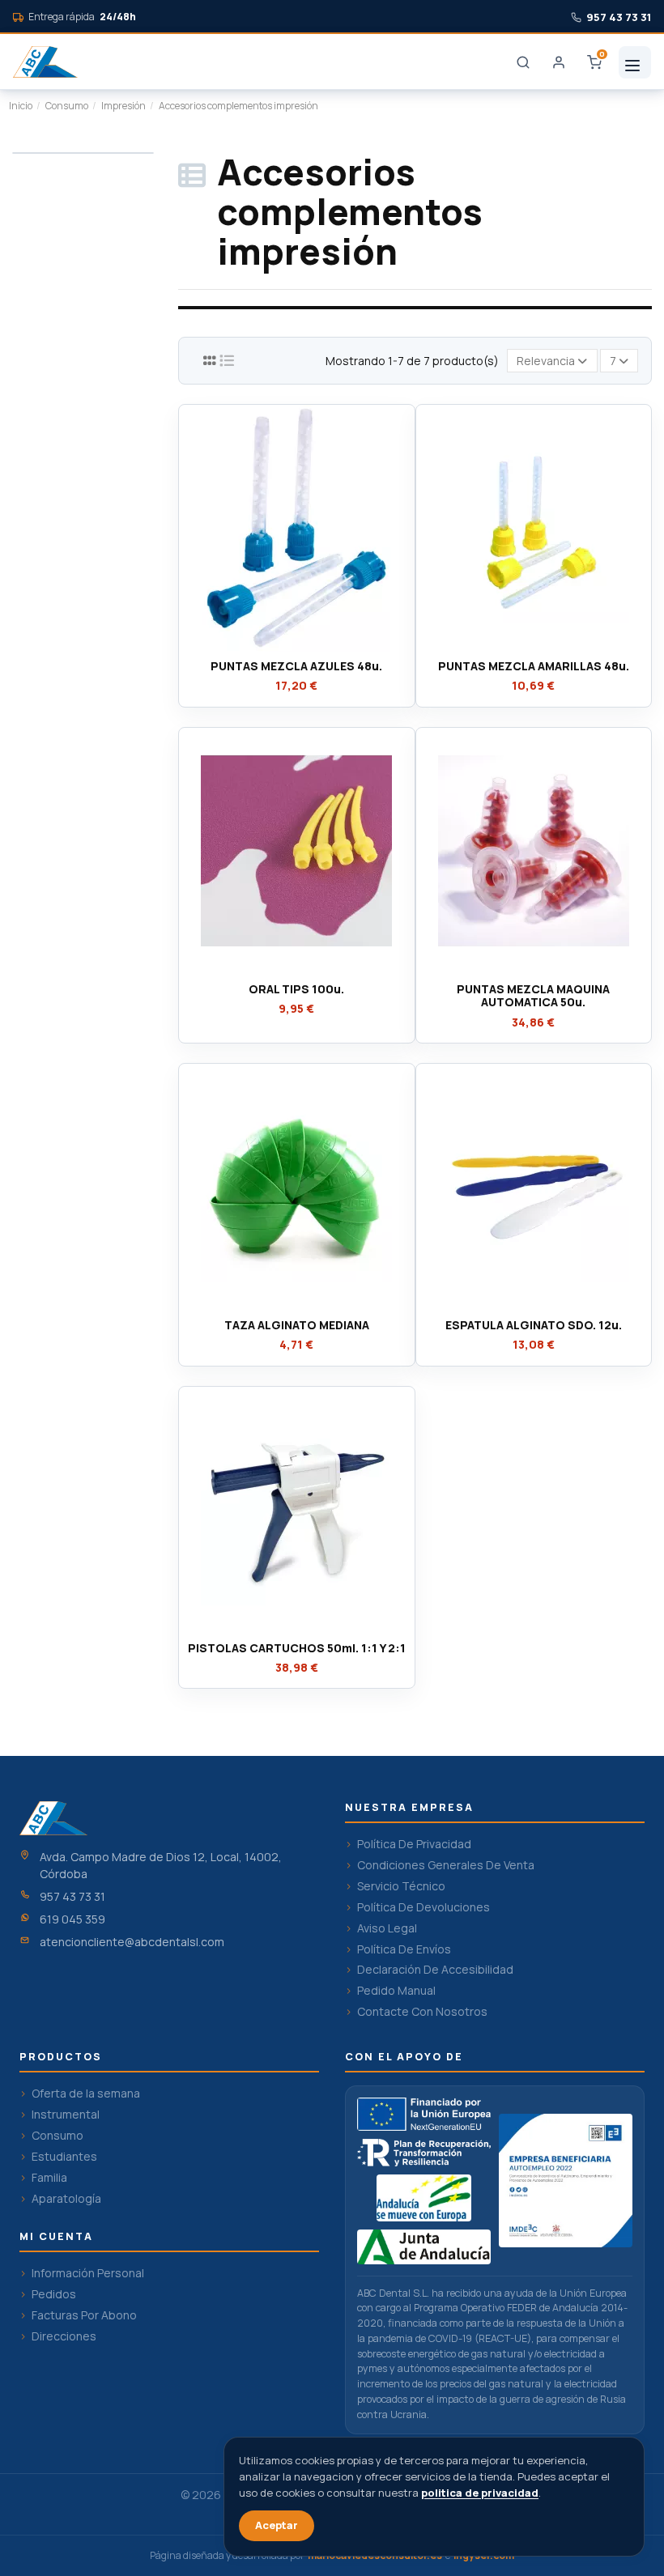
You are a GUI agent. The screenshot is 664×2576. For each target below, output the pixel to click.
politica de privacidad (480, 2493)
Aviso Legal (387, 1928)
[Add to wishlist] (273, 646)
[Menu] (635, 62)
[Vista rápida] (319, 646)
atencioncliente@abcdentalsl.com (132, 1942)
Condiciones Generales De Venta (446, 1865)
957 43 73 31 (72, 1896)
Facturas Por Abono (84, 2315)
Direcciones (64, 2336)
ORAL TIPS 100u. (296, 989)
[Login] (559, 62)
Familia (49, 2178)
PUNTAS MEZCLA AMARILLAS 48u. (534, 666)
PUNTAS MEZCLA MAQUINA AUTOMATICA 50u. (533, 996)
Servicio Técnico (401, 1886)
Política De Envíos (404, 1949)
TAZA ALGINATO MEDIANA (297, 1325)
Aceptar (277, 2525)
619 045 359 (72, 1919)
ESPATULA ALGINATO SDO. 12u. (534, 1325)
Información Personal (88, 2273)
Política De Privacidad (414, 1844)
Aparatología (66, 2199)
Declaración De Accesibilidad (435, 1970)
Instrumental (66, 2115)
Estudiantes (64, 2157)
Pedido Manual (396, 1991)
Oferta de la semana (86, 2094)
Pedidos (54, 2294)
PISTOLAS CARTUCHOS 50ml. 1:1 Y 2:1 (297, 1648)
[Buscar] (523, 62)
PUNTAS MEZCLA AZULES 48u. (296, 666)
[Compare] (296, 646)
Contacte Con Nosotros (422, 2012)
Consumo (57, 2136)
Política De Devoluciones (424, 1907)
